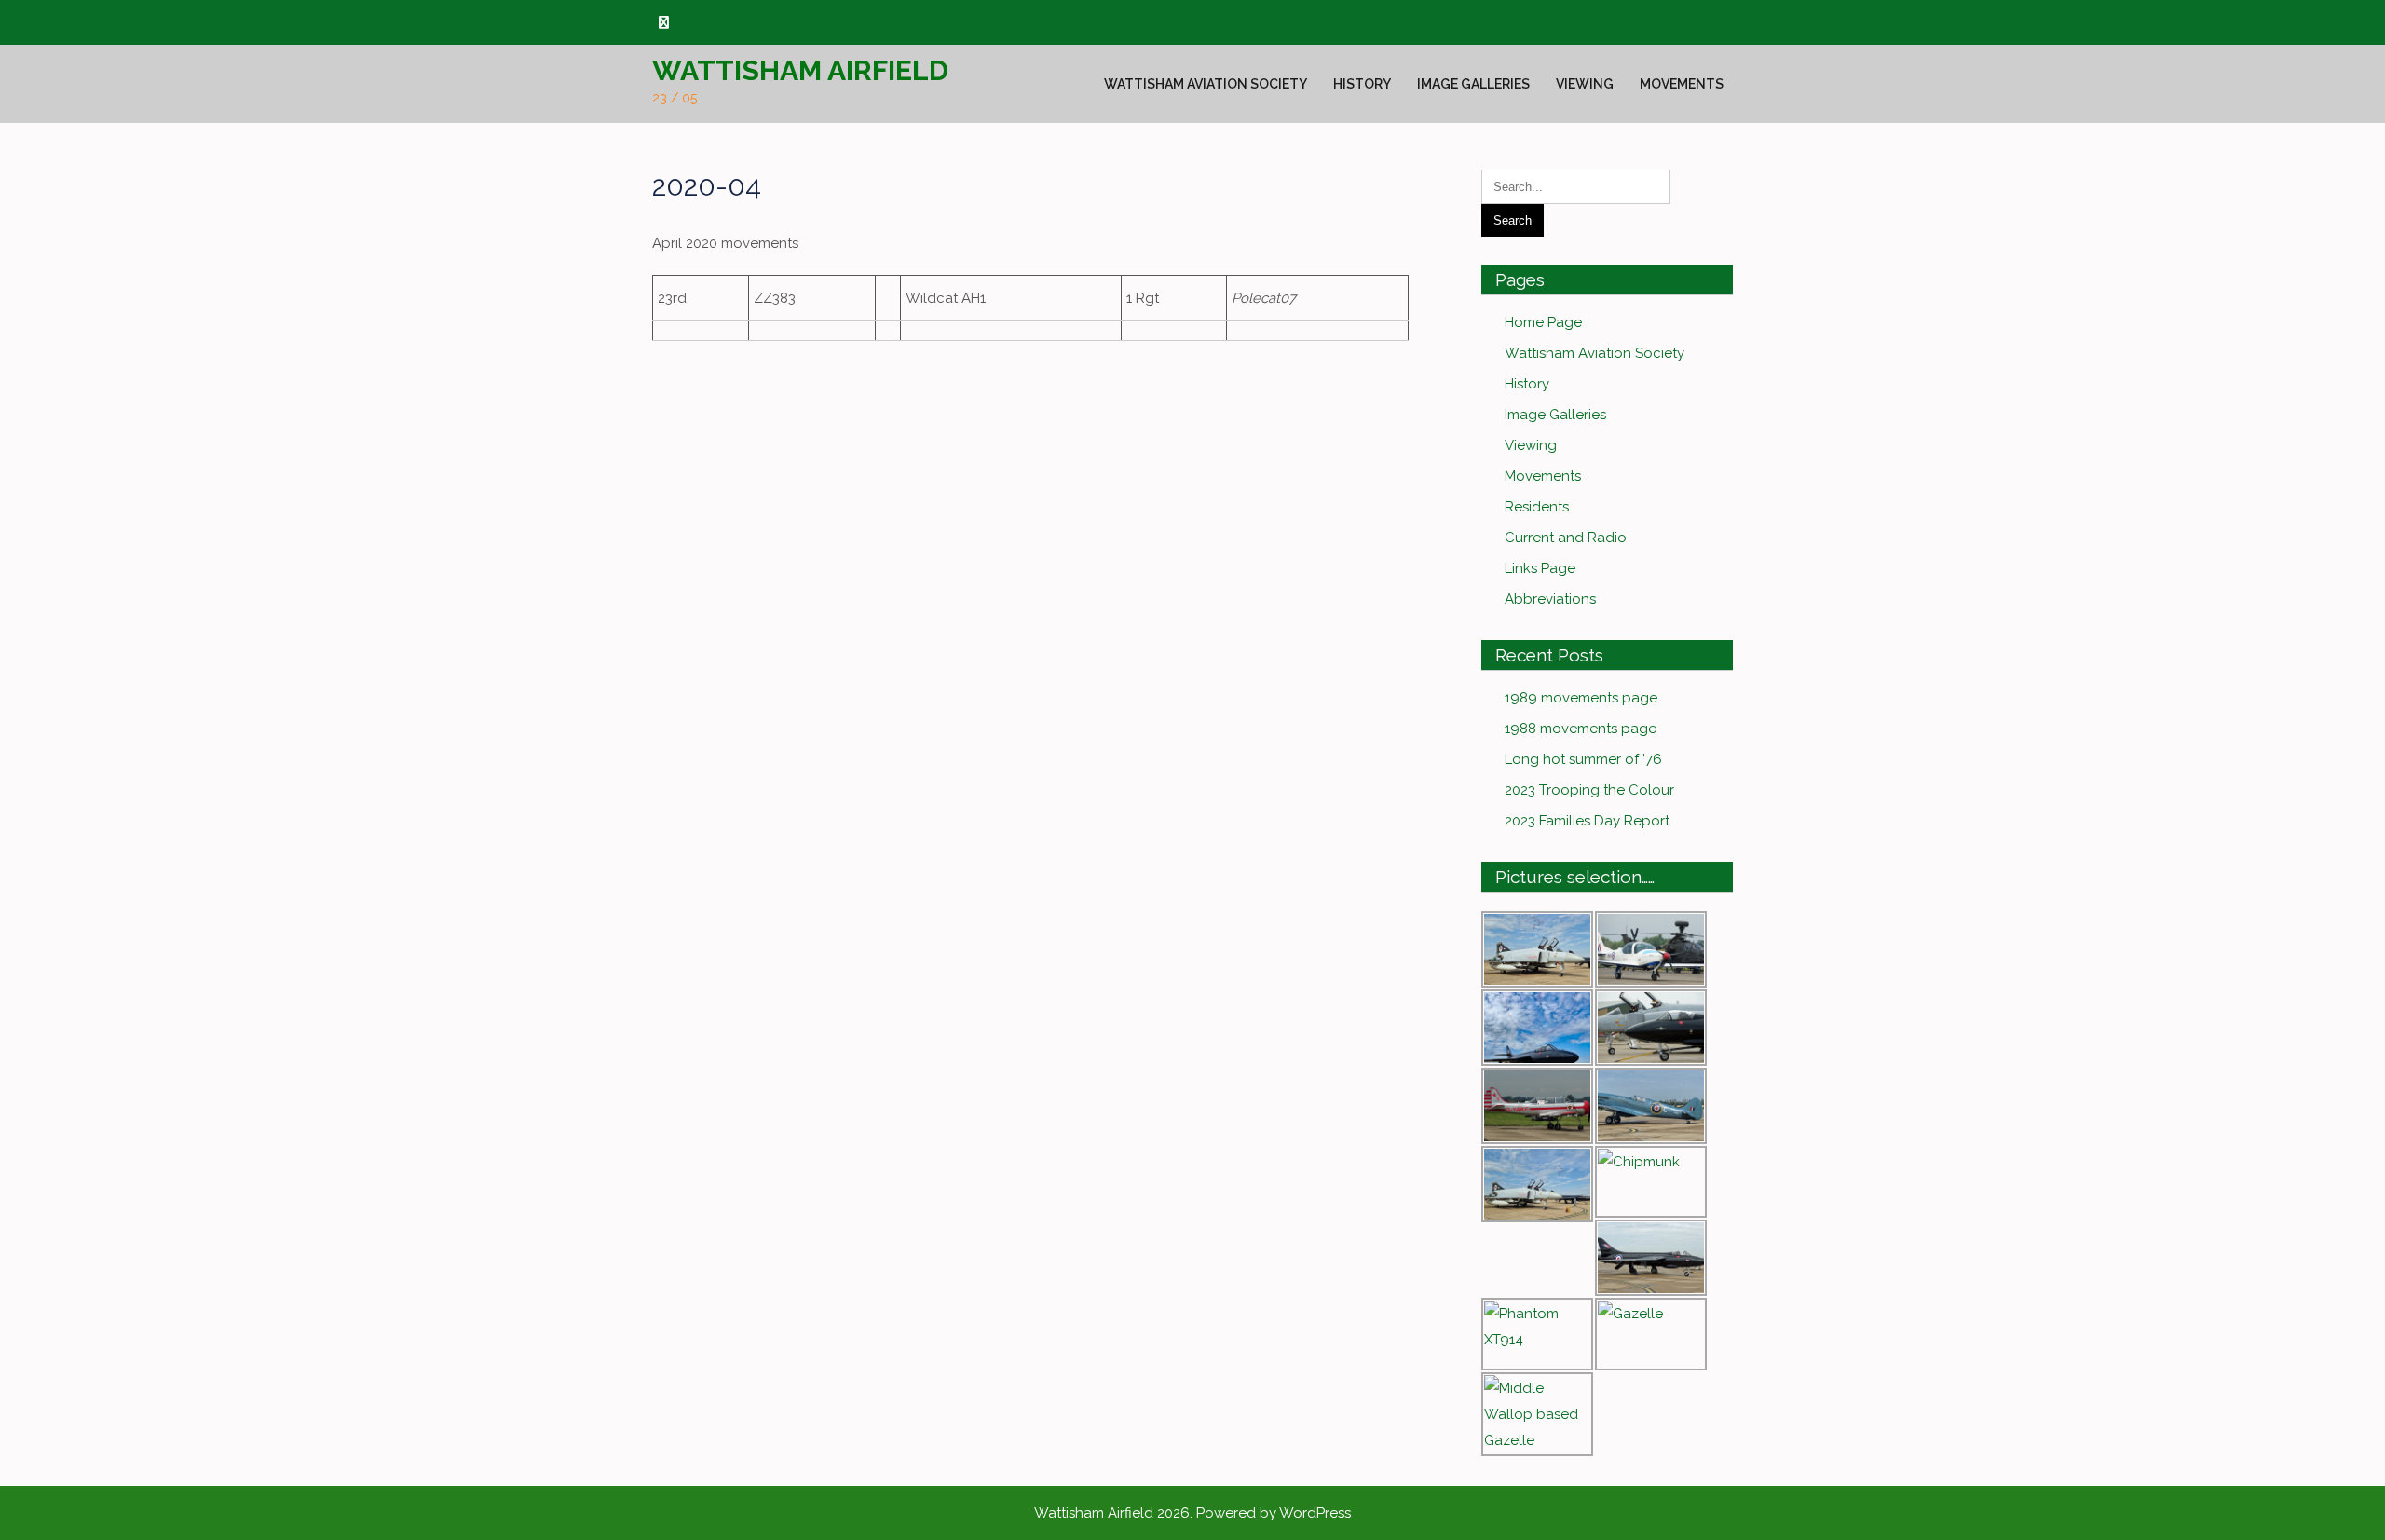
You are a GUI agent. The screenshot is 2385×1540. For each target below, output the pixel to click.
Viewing (1585, 84)
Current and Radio (1566, 538)
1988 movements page (1581, 729)
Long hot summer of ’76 (1583, 759)
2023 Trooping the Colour (1589, 790)
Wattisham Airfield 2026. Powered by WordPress (1192, 1513)
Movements (1682, 84)
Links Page (1540, 568)
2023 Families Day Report (1587, 821)
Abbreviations (1550, 599)
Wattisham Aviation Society (1206, 84)
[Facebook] (664, 23)
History (1362, 84)
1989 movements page (1581, 698)
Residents (1537, 507)
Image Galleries (1473, 84)
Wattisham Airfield (800, 70)
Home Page (1543, 322)
